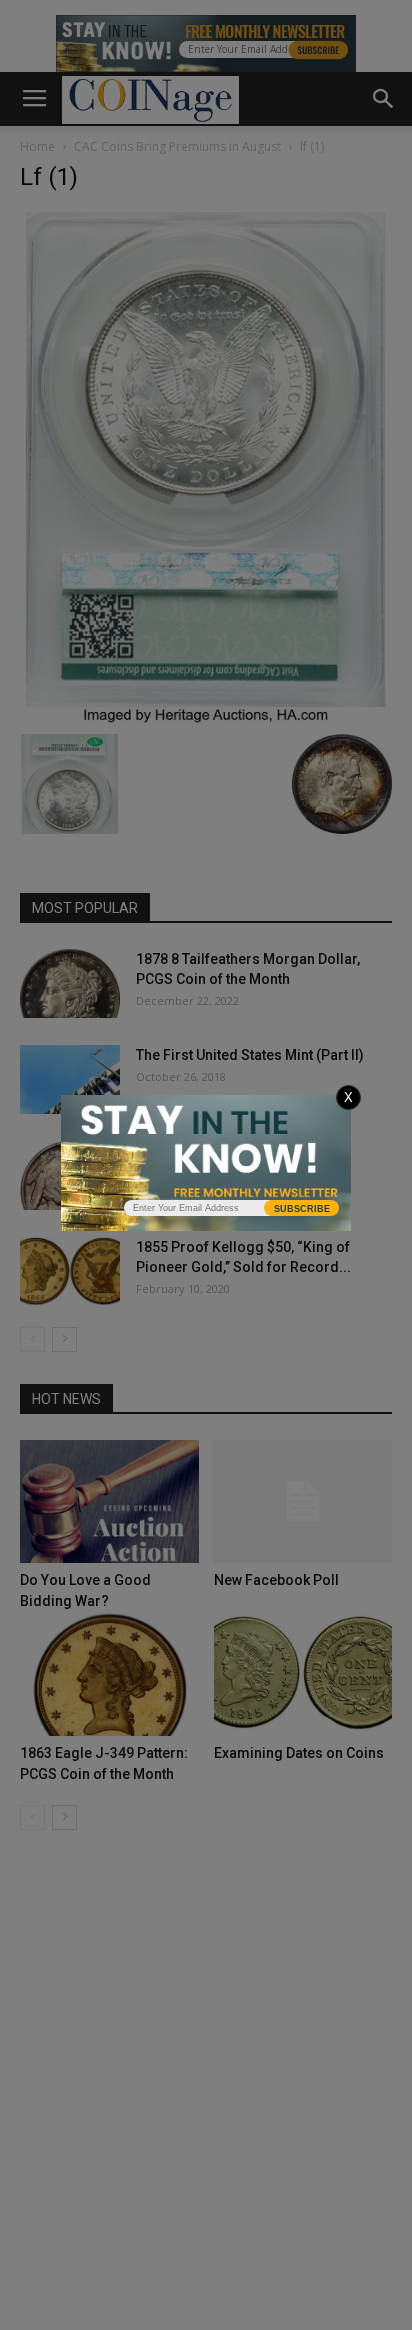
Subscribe (302, 1209)
